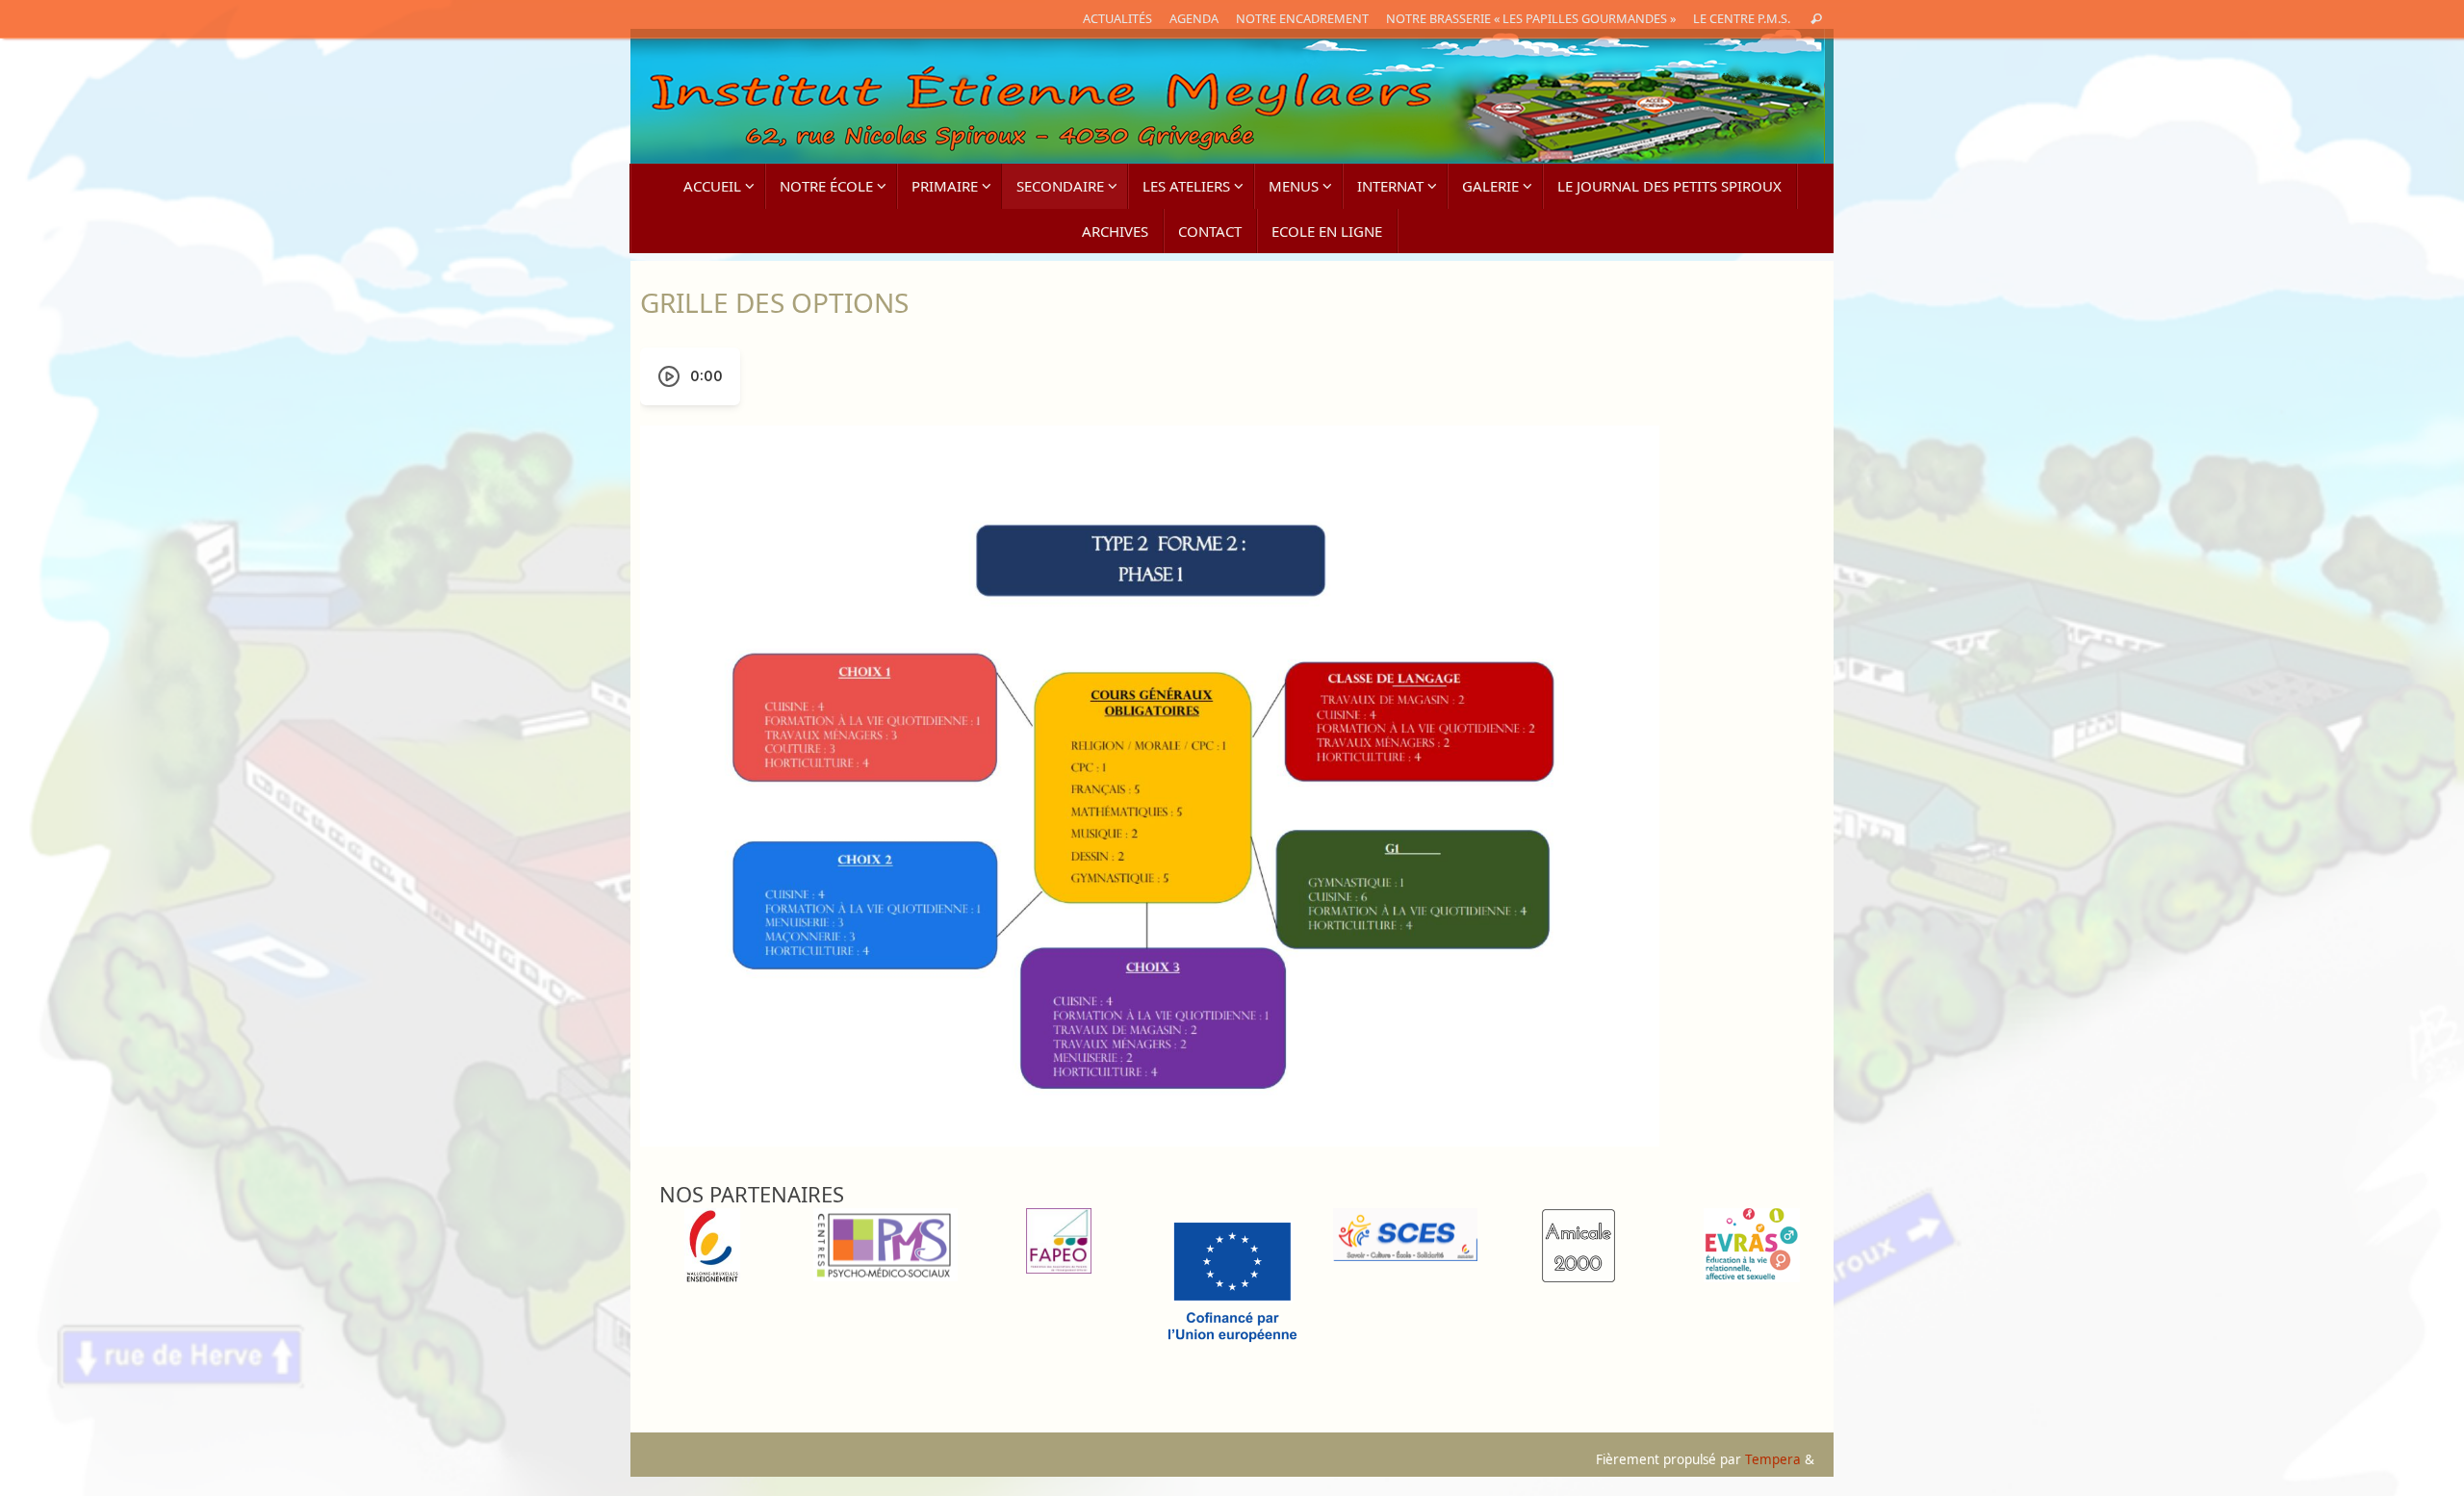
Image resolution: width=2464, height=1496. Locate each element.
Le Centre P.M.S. (1742, 18)
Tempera (1773, 1459)
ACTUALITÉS (1117, 18)
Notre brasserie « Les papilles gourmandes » (1531, 18)
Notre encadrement (1302, 18)
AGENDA (1194, 18)
